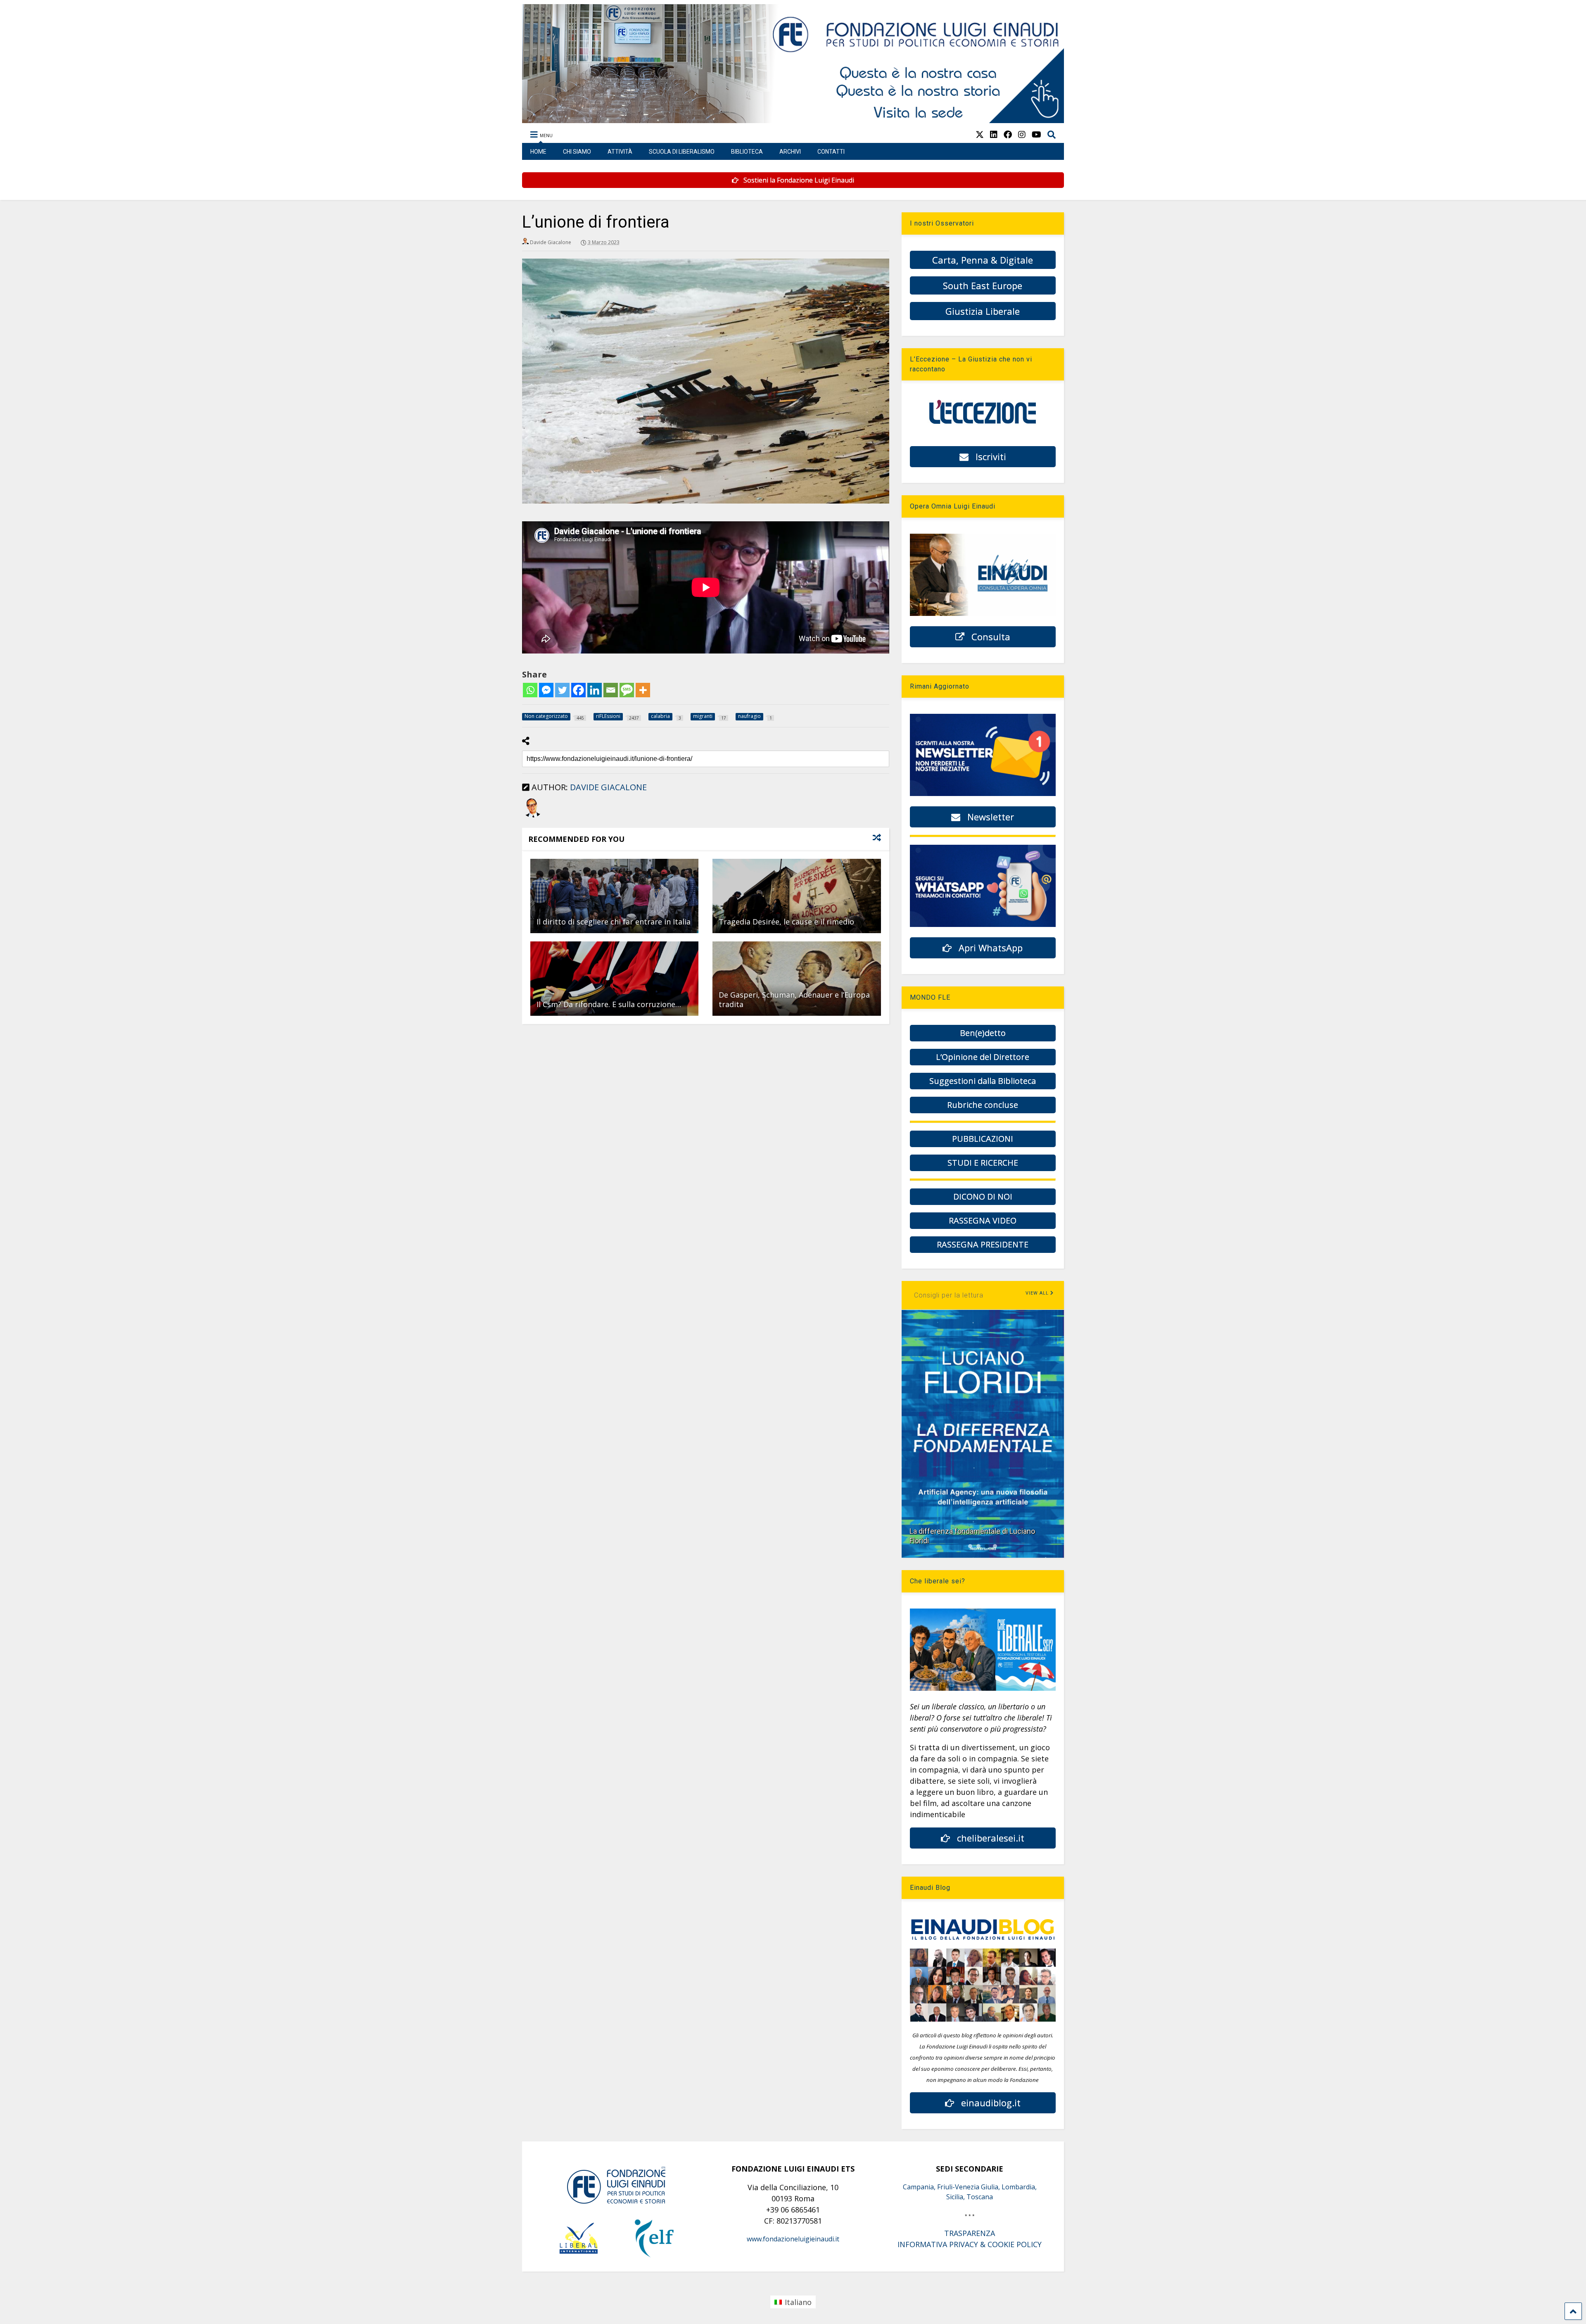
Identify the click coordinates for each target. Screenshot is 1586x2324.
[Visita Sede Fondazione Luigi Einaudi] (793, 119)
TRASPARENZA (970, 2233)
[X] (980, 134)
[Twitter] (562, 690)
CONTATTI (831, 152)
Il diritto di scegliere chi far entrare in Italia (614, 922)
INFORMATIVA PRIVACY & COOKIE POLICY (970, 2244)
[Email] (611, 690)
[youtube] (1036, 134)
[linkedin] (994, 134)
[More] (643, 690)
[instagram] (1022, 134)
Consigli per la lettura (949, 1295)
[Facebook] (578, 690)
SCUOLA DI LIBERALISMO (682, 152)
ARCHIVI (790, 152)
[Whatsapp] (530, 690)
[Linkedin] (595, 690)
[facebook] (1008, 134)
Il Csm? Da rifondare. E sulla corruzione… (609, 1004)
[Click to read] (614, 896)
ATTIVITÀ (620, 152)
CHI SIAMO (577, 152)
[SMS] (627, 690)
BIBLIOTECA (747, 152)
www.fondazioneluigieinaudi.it (793, 2239)
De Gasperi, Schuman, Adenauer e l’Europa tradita (794, 999)
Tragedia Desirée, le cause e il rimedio (786, 922)
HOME (538, 152)
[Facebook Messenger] (546, 690)
